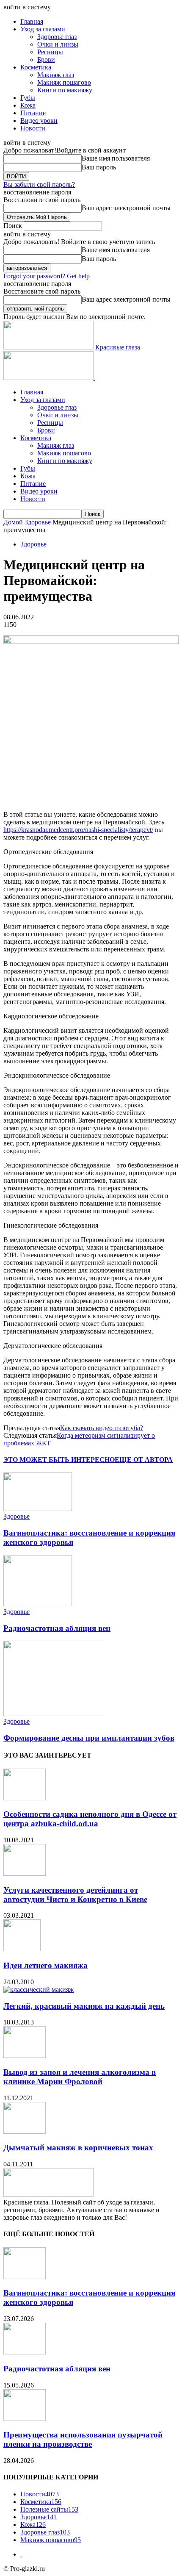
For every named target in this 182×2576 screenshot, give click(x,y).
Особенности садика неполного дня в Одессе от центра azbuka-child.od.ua (90, 1819)
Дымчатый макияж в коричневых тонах (78, 2148)
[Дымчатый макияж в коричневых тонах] (25, 2131)
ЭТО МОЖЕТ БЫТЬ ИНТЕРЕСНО (59, 1460)
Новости (33, 128)
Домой (13, 522)
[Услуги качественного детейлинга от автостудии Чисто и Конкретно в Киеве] (25, 1873)
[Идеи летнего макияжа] (22, 1949)
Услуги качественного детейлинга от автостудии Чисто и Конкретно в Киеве (75, 1895)
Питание (33, 113)
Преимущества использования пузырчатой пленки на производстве (83, 2439)
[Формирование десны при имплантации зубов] (54, 1714)
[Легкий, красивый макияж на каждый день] (39, 1990)
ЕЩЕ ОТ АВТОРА (144, 1460)
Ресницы (50, 52)
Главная (32, 21)
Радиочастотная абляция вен (57, 1628)
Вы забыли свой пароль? (39, 184)
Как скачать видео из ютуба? (102, 1428)
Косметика (36, 67)
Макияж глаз (56, 75)
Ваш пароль (99, 167)
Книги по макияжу (65, 90)
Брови (46, 60)
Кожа (28, 105)
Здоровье (38, 522)
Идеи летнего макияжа (45, 1965)
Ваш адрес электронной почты (126, 208)
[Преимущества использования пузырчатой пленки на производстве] (25, 2419)
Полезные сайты (49, 2509)
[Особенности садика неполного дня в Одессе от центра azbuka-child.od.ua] (25, 1798)
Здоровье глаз (57, 37)
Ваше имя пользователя (116, 158)
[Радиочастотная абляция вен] (38, 1604)
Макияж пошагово (64, 82)
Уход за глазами (43, 29)
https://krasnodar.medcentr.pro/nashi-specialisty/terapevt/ (78, 830)
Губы (28, 98)
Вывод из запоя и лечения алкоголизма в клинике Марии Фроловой (80, 2077)
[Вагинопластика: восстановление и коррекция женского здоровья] (38, 1509)
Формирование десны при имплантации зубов (89, 1738)
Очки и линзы (58, 44)
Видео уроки (39, 121)
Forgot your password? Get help (47, 276)
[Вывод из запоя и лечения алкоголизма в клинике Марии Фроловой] (25, 2056)
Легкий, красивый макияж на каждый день (84, 2006)
